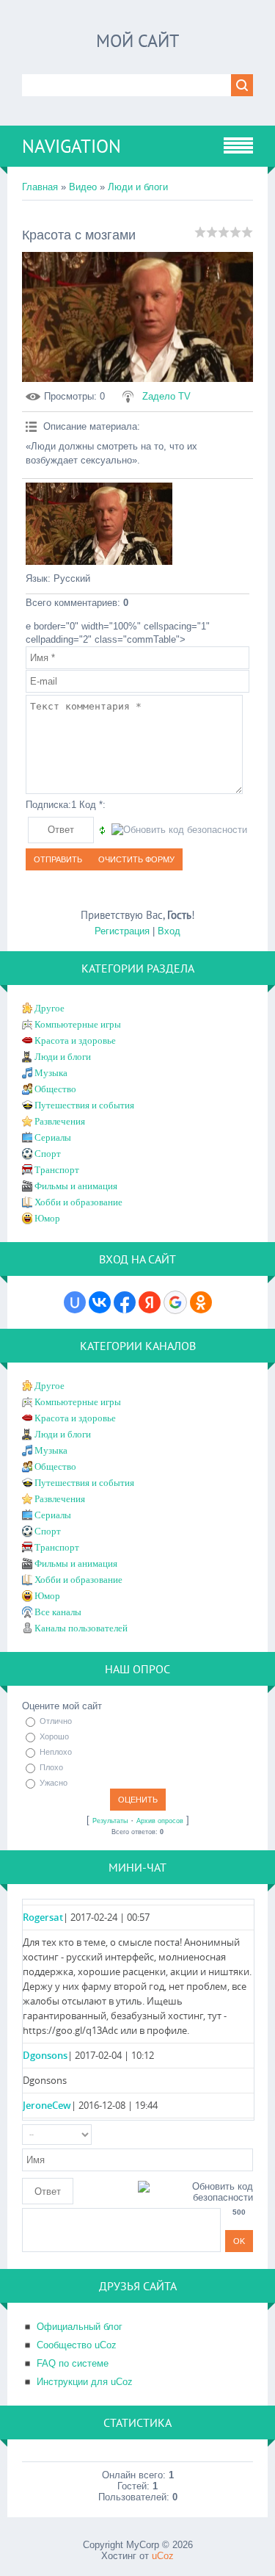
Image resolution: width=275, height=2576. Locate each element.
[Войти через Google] (175, 1302)
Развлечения (60, 1121)
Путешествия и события (84, 1105)
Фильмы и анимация (76, 1186)
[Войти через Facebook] (125, 1302)
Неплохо (56, 1752)
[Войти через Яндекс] (150, 1302)
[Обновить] (248, 2135)
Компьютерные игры (78, 1024)
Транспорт (57, 1170)
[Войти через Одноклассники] (201, 1302)
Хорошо (54, 1736)
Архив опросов (160, 1821)
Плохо (51, 1767)
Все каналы (58, 1612)
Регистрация (122, 931)
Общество (55, 1089)
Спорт (48, 1154)
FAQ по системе (73, 2363)
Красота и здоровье (75, 1040)
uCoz (163, 2556)
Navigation (71, 146)
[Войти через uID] (75, 1302)
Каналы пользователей (81, 1628)
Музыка (51, 1073)
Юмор (47, 1218)
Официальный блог (80, 2327)
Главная (40, 187)
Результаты (110, 1821)
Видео (83, 187)
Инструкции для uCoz (85, 2382)
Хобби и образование (78, 1202)
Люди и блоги (138, 187)
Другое (49, 1008)
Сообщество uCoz (77, 2345)
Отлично (56, 1721)
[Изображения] (99, 524)
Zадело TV (166, 396)
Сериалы (53, 1137)
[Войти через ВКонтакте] (100, 1302)
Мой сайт (137, 41)
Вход (169, 931)
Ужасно (54, 1783)
